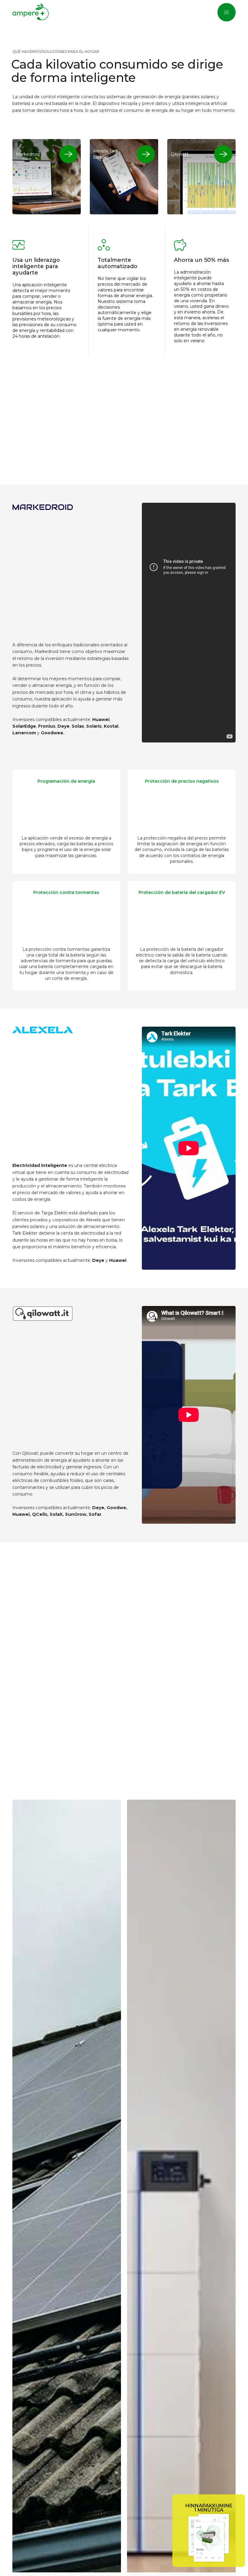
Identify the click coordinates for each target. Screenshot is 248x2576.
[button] (227, 12)
